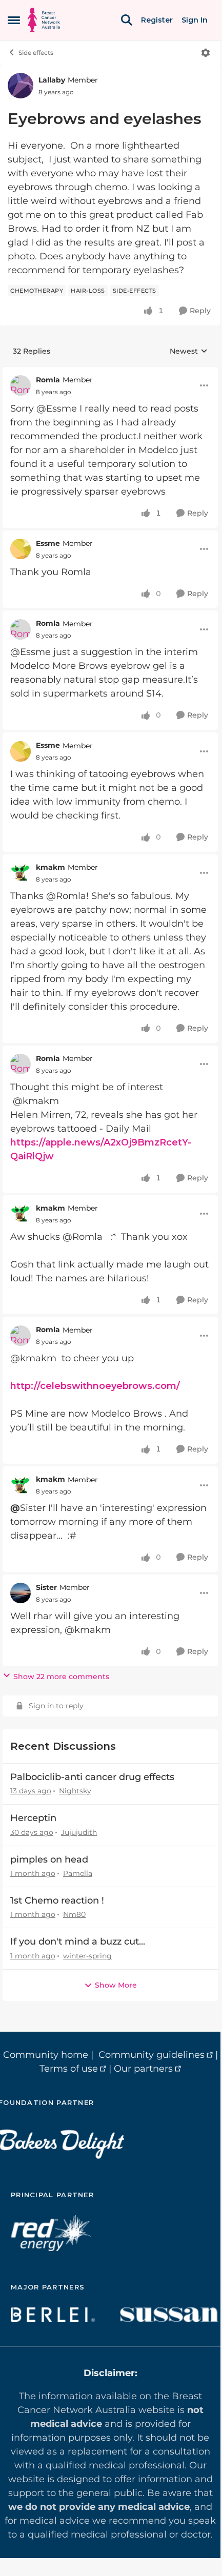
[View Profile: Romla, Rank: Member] (21, 385)
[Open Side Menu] (14, 20)
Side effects (36, 53)
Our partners (143, 2069)
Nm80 (74, 1914)
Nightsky (75, 1791)
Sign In (195, 20)
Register (157, 20)
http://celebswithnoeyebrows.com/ (95, 1386)
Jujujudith (79, 1832)
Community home (46, 2055)
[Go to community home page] (44, 20)
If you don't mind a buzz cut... (78, 1941)
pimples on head (49, 1859)
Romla (48, 380)
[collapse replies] (110, 372)
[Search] (127, 20)
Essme (48, 543)
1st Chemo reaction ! (57, 1900)
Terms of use (69, 2069)
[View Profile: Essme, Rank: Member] (21, 549)
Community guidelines (152, 2055)
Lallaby (52, 80)
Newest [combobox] (189, 352)
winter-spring (87, 1956)
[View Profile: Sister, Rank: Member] (21, 1593)
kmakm (51, 867)
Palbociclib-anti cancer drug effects (92, 1777)
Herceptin (33, 1818)
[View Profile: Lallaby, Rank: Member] (21, 86)
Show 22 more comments (61, 1677)
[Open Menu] (206, 53)
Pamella (78, 1873)
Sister (46, 1587)
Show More (116, 1985)
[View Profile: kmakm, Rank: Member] (21, 873)
